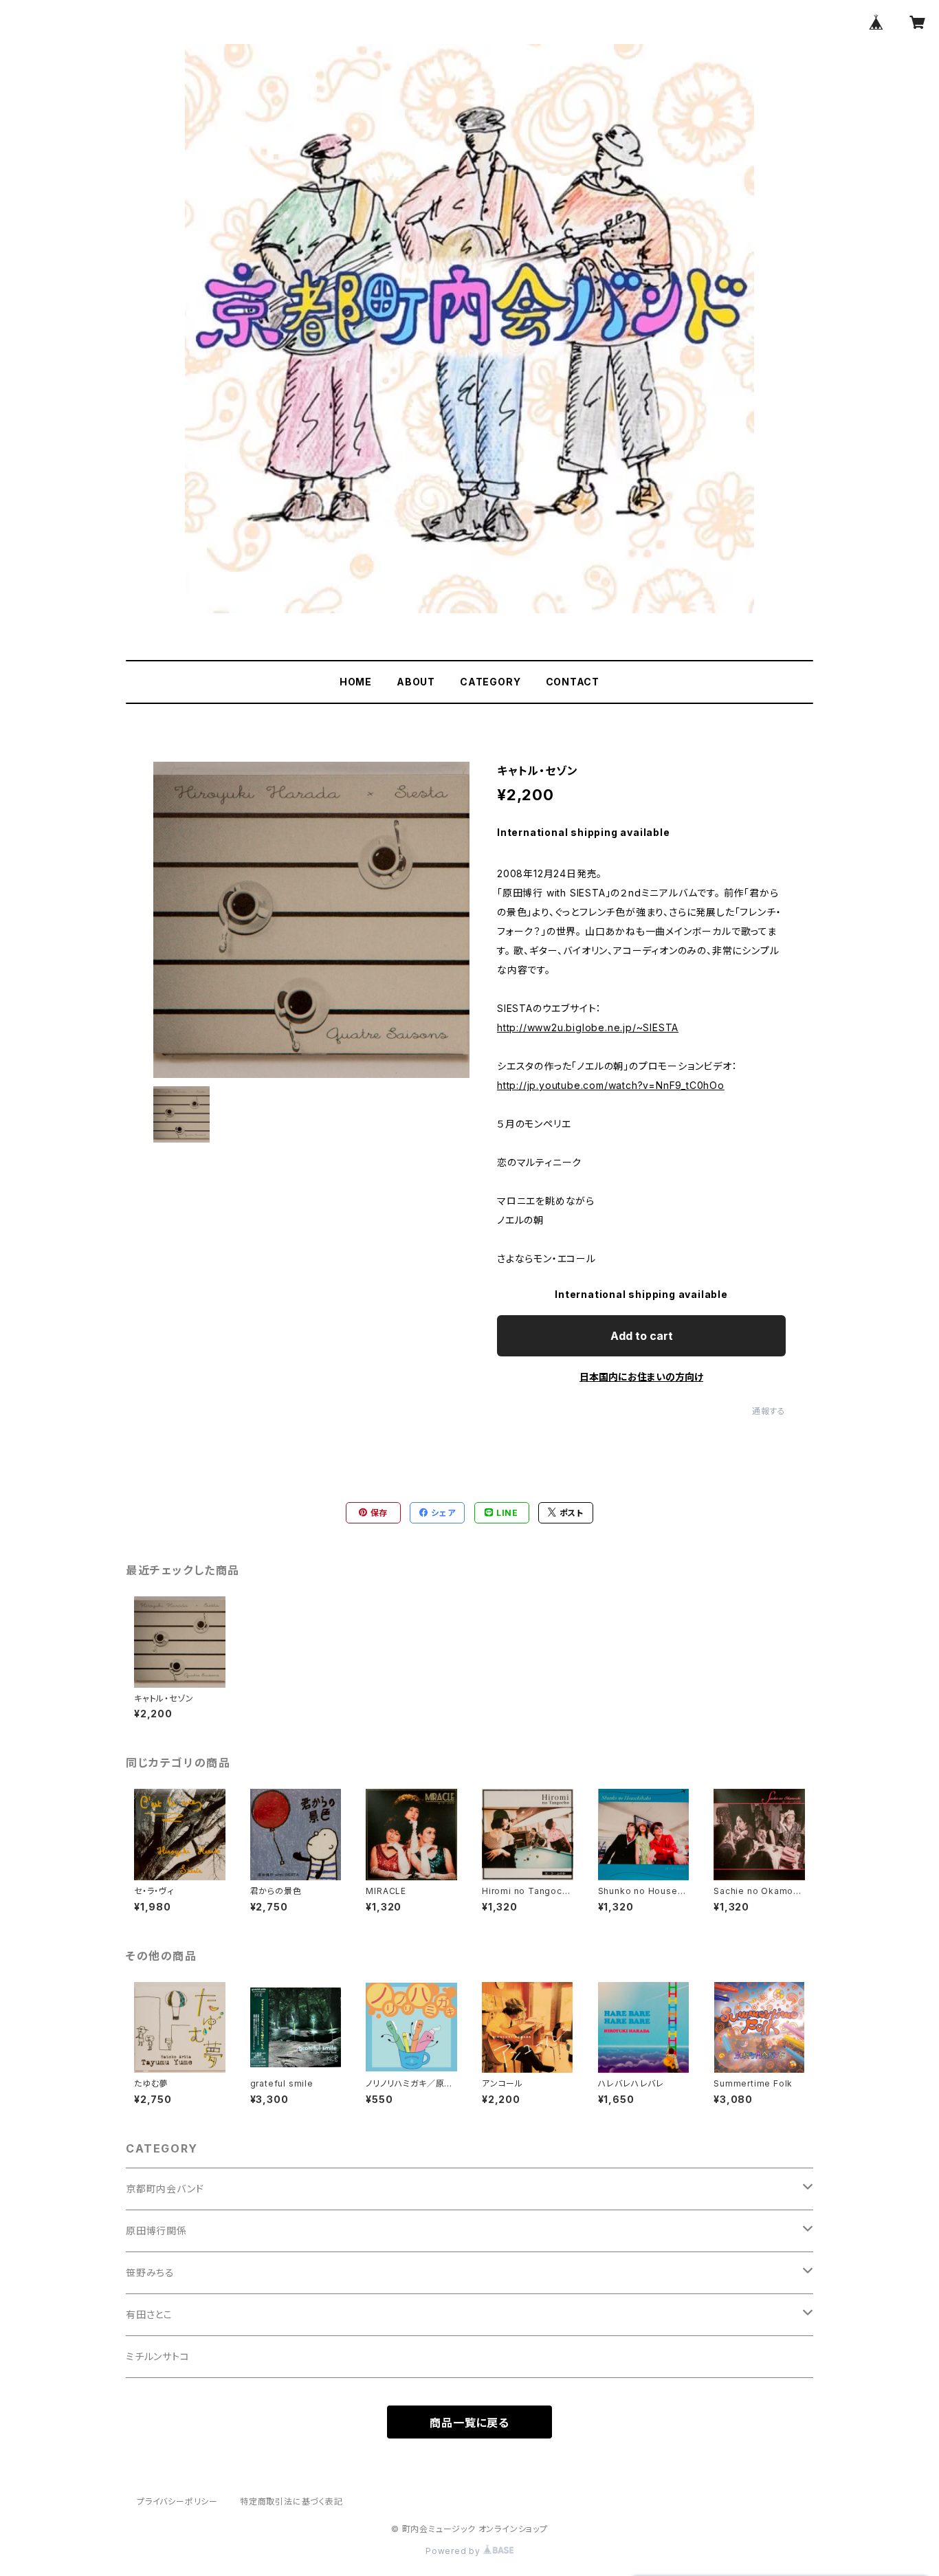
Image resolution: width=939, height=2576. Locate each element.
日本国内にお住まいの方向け (641, 1377)
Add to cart (642, 1336)
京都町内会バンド (165, 2189)
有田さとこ (149, 2314)
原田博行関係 (156, 2231)
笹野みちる (150, 2272)
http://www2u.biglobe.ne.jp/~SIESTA (588, 1027)
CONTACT (573, 682)
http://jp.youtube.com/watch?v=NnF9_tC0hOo (611, 1085)
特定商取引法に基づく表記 (291, 2501)
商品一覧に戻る (469, 2423)
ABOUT (416, 682)
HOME (356, 682)
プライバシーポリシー (177, 2501)
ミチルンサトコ (158, 2356)
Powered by (454, 2551)
